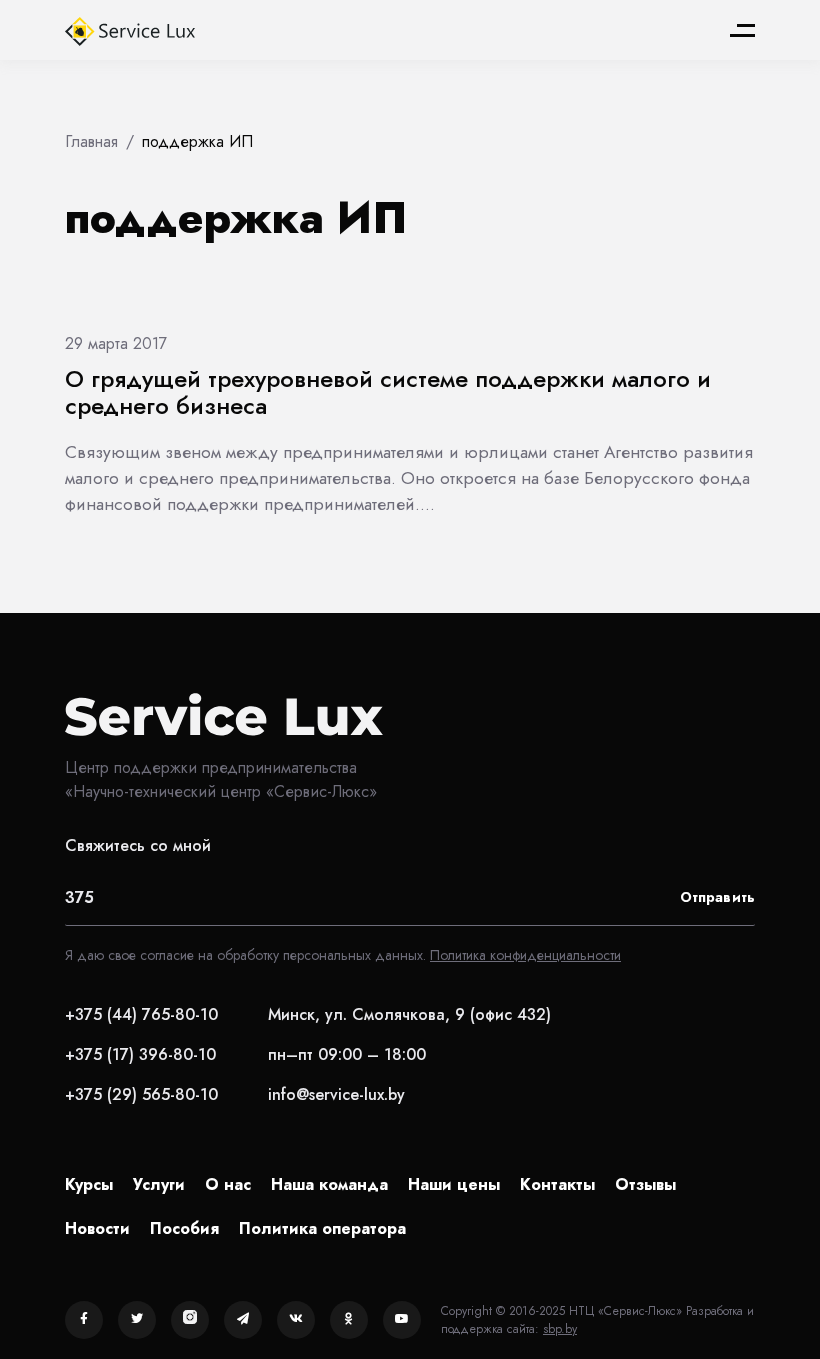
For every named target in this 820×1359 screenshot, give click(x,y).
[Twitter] (137, 1320)
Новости (97, 1228)
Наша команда (329, 1184)
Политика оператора (322, 1228)
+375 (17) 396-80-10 (140, 1054)
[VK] (296, 1320)
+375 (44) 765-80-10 (141, 1014)
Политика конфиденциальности (525, 955)
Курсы (89, 1184)
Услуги (159, 1184)
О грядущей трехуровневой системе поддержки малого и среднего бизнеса (388, 391)
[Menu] (742, 30)
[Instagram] (190, 1320)
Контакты (557, 1184)
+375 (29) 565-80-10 (141, 1094)
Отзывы (645, 1184)
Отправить (717, 897)
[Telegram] (243, 1320)
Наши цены (454, 1184)
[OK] (349, 1320)
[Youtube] (402, 1320)
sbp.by (560, 1329)
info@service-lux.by (336, 1094)
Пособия (184, 1228)
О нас (228, 1184)
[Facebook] (84, 1320)
